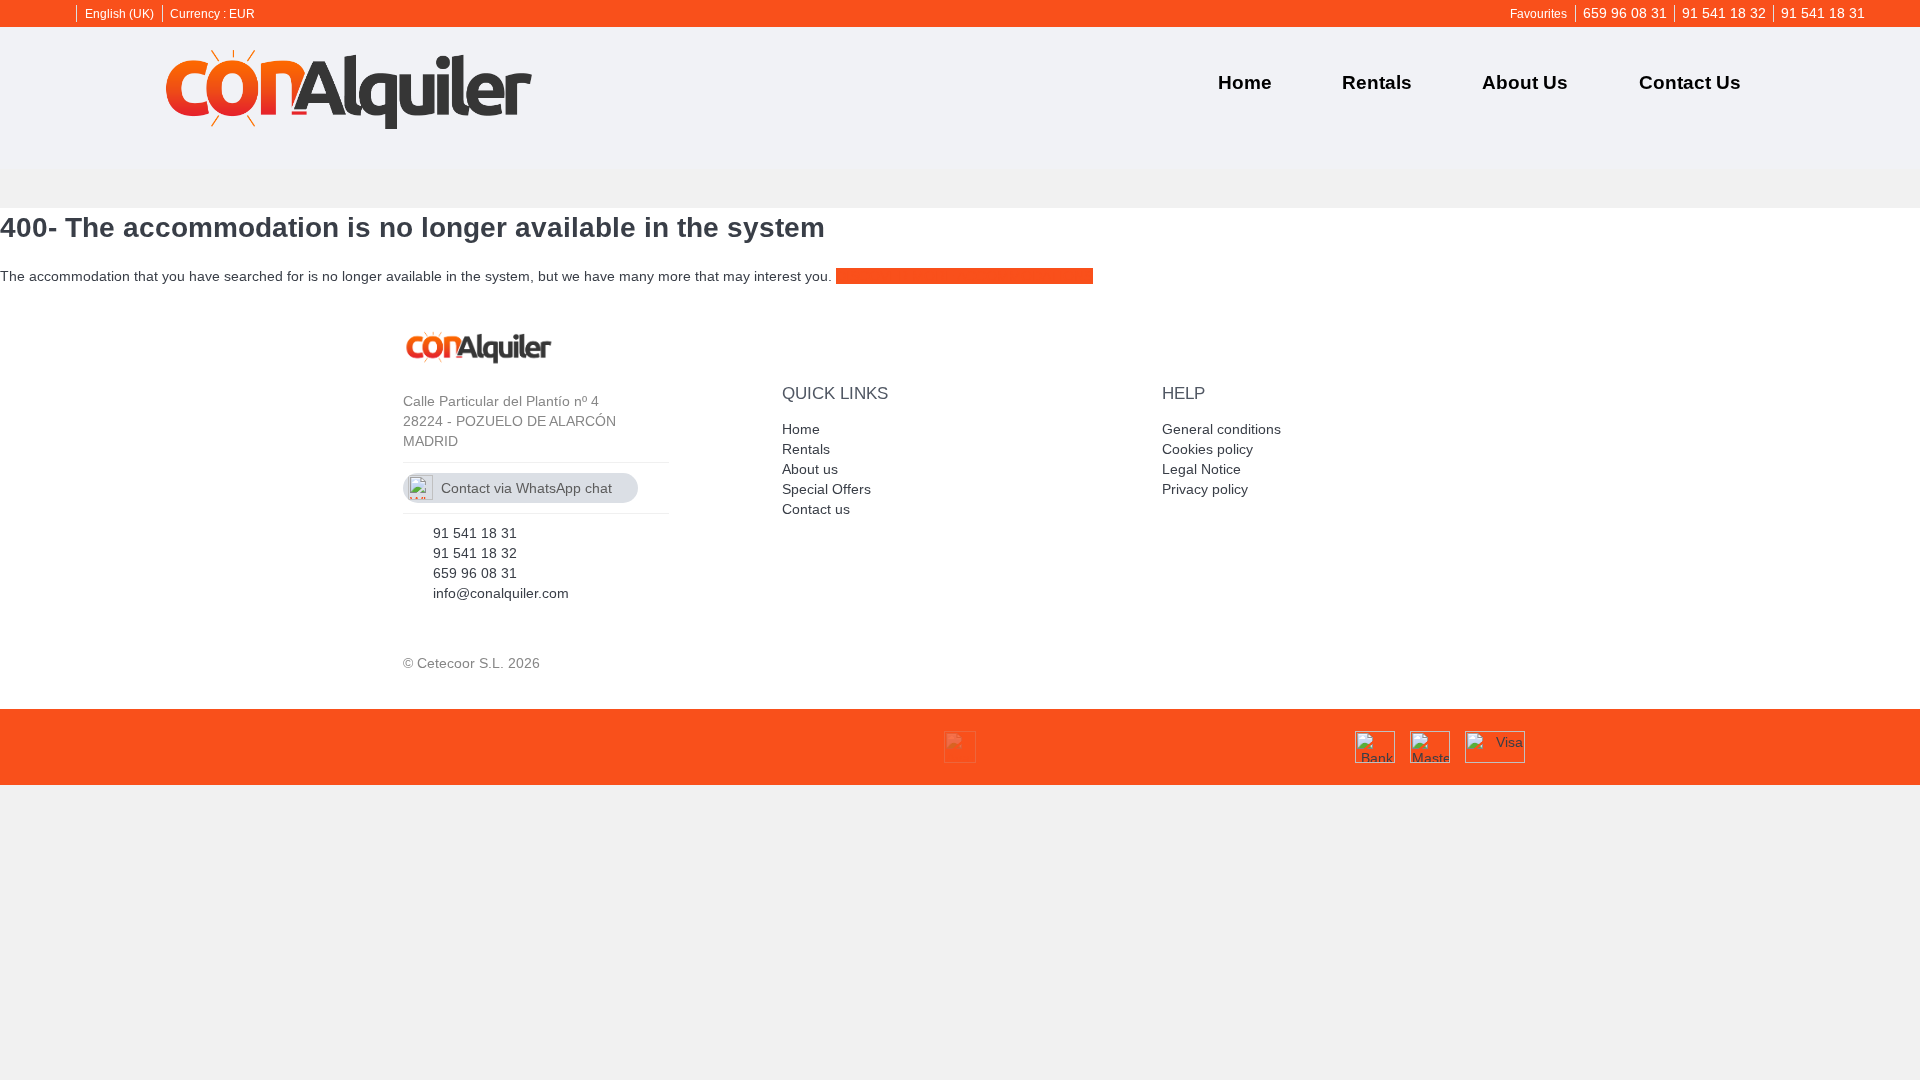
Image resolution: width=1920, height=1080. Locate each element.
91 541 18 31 (1823, 13)
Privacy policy (1205, 489)
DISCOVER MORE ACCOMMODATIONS (964, 276)
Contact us (1690, 82)
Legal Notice (1201, 469)
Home (1245, 82)
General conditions (1221, 429)
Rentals (1377, 82)
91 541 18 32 (1724, 13)
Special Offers (826, 489)
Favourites (1538, 14)
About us (1525, 82)
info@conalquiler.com (501, 593)
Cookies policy (1207, 449)
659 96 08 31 (1625, 13)
